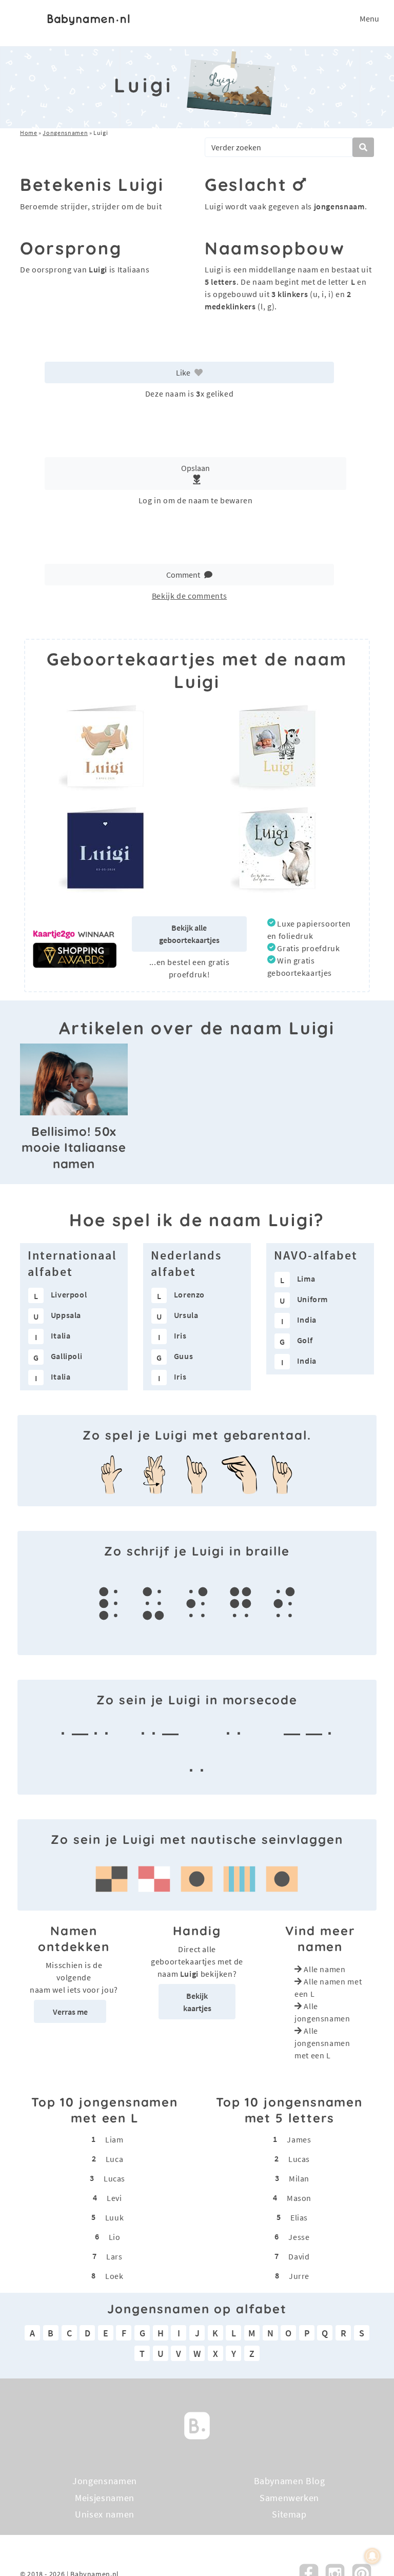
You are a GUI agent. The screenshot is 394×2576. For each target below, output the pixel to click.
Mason (299, 2198)
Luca (115, 2159)
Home (29, 133)
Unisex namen (105, 2514)
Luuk (115, 2217)
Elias (299, 2217)
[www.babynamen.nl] (88, 18)
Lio (115, 2237)
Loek (114, 2276)
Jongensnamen (65, 133)
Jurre (299, 2276)
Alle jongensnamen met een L (322, 2043)
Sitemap (289, 2514)
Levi (114, 2198)
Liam (114, 2139)
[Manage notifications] (372, 2556)
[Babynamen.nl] (197, 2424)
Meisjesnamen (105, 2497)
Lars (114, 2256)
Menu (369, 18)
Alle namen (324, 1969)
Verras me (70, 2012)
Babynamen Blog (290, 2481)
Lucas (114, 2178)
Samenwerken (289, 2497)
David (299, 2256)
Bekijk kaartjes (197, 2002)
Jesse (299, 2237)
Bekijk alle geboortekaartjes (189, 934)
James (299, 2139)
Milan (299, 2178)
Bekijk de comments (190, 596)
